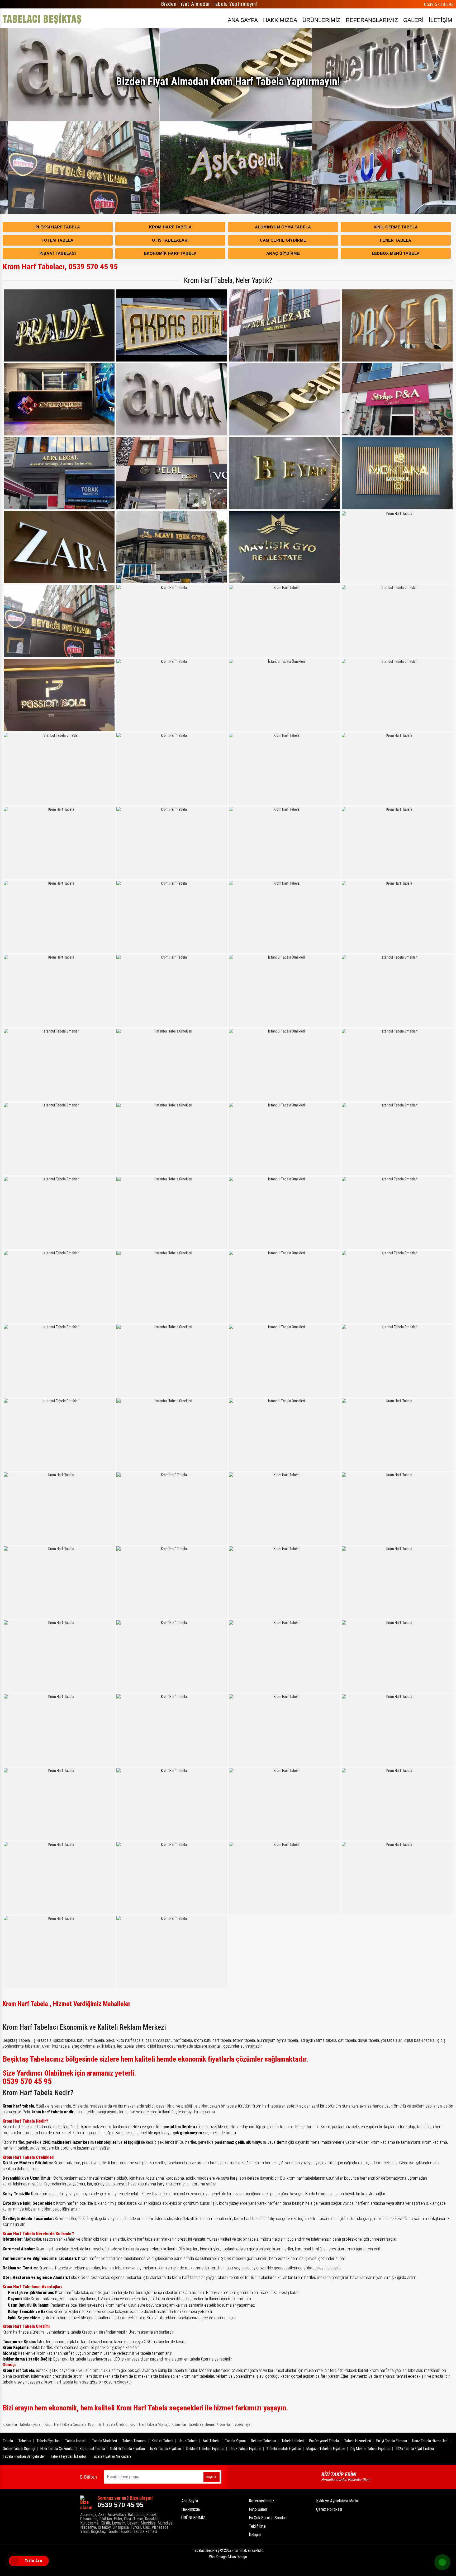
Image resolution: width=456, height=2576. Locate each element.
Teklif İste (257, 2526)
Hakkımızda (191, 2509)
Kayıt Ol (212, 2477)
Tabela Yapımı (235, 2441)
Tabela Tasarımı (134, 2441)
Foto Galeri (258, 2509)
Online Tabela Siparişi (19, 2449)
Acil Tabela (211, 2441)
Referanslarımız (262, 2501)
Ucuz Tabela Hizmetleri (430, 2441)
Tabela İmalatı (76, 2441)
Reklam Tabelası (263, 2441)
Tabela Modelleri (104, 2441)
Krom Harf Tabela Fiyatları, (23, 2424)
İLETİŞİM (441, 20)
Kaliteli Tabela (163, 2441)
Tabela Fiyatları (48, 2441)
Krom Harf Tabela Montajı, (150, 2424)
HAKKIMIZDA (280, 20)
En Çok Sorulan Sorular (267, 2518)
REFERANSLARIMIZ (372, 20)
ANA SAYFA (243, 20)
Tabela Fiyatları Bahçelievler (24, 2456)
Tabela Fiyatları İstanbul (68, 2456)
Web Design (228, 2557)
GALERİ (413, 20)
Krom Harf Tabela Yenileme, (193, 2424)
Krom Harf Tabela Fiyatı (234, 2424)
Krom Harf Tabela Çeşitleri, (66, 2424)
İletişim (255, 2535)
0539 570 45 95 (439, 4)
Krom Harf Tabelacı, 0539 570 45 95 (60, 267)
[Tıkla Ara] (15, 2561)
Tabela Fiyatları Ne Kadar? (112, 2456)
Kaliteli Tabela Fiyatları (128, 2449)
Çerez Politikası (329, 2509)
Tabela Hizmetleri (358, 2441)
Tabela (8, 2441)
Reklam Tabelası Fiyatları (205, 2449)
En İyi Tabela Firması (392, 2441)
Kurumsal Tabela (92, 2449)
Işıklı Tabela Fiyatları (166, 2449)
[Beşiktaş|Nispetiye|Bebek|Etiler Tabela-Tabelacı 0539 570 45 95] (42, 18)
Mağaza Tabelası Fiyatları (326, 2449)
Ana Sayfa (190, 2501)
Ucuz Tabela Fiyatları (245, 2449)
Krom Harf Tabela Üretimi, (108, 2424)
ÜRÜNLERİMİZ (321, 20)
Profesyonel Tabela (324, 2441)
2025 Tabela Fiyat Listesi (415, 2449)
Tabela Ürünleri (293, 2441)
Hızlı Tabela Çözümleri (57, 2449)
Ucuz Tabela (188, 2441)
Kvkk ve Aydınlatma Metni (337, 2501)
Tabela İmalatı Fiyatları (284, 2449)
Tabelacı (25, 2441)
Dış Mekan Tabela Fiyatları (370, 2449)
